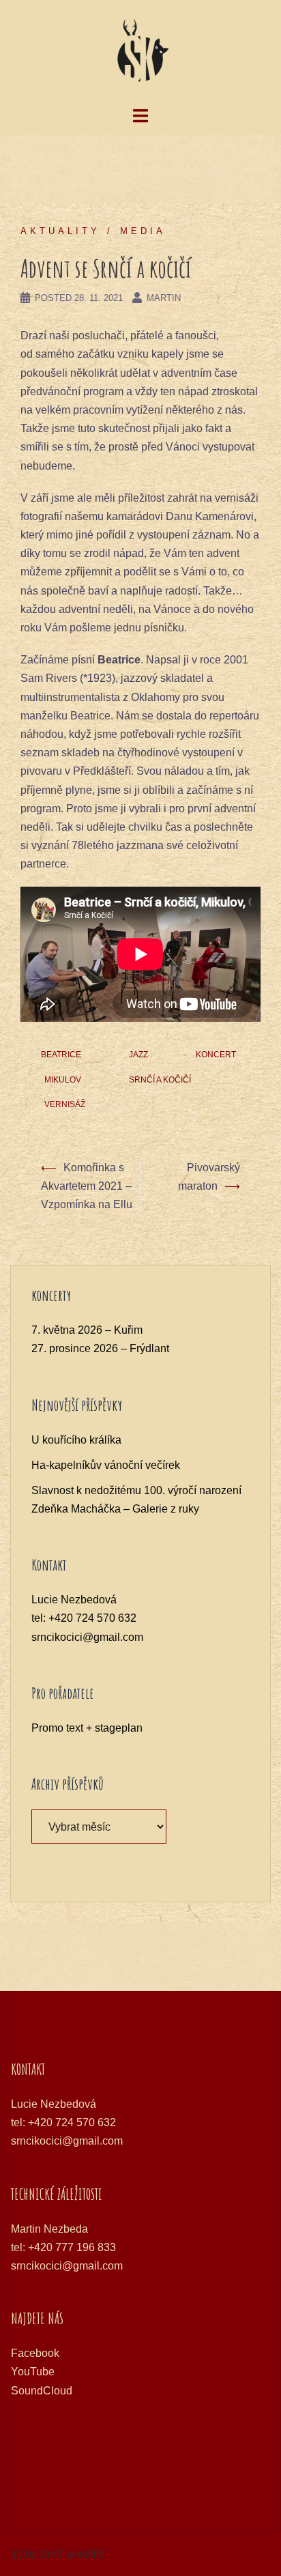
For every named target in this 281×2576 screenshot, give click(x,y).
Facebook (35, 2353)
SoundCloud (42, 2391)
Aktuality (60, 231)
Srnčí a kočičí (160, 1080)
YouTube (33, 2372)
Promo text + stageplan (87, 1728)
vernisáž (65, 1104)
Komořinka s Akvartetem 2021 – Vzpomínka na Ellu (87, 1186)
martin (164, 298)
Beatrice (61, 1055)
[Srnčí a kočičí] (140, 52)
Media (143, 231)
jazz (138, 1055)
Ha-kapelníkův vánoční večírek (106, 1465)
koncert (216, 1055)
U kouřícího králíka (76, 1440)
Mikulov (63, 1080)
